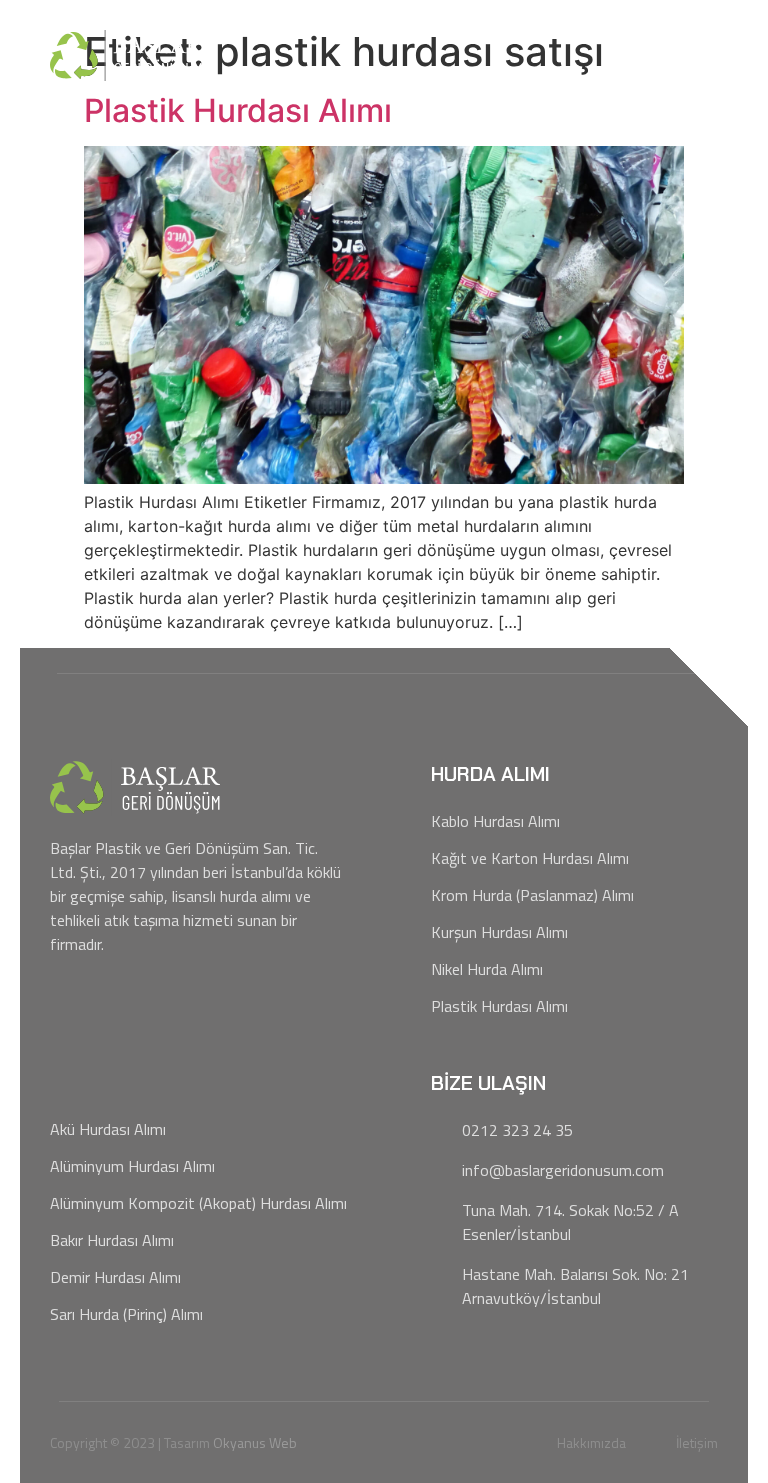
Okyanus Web (255, 1442)
